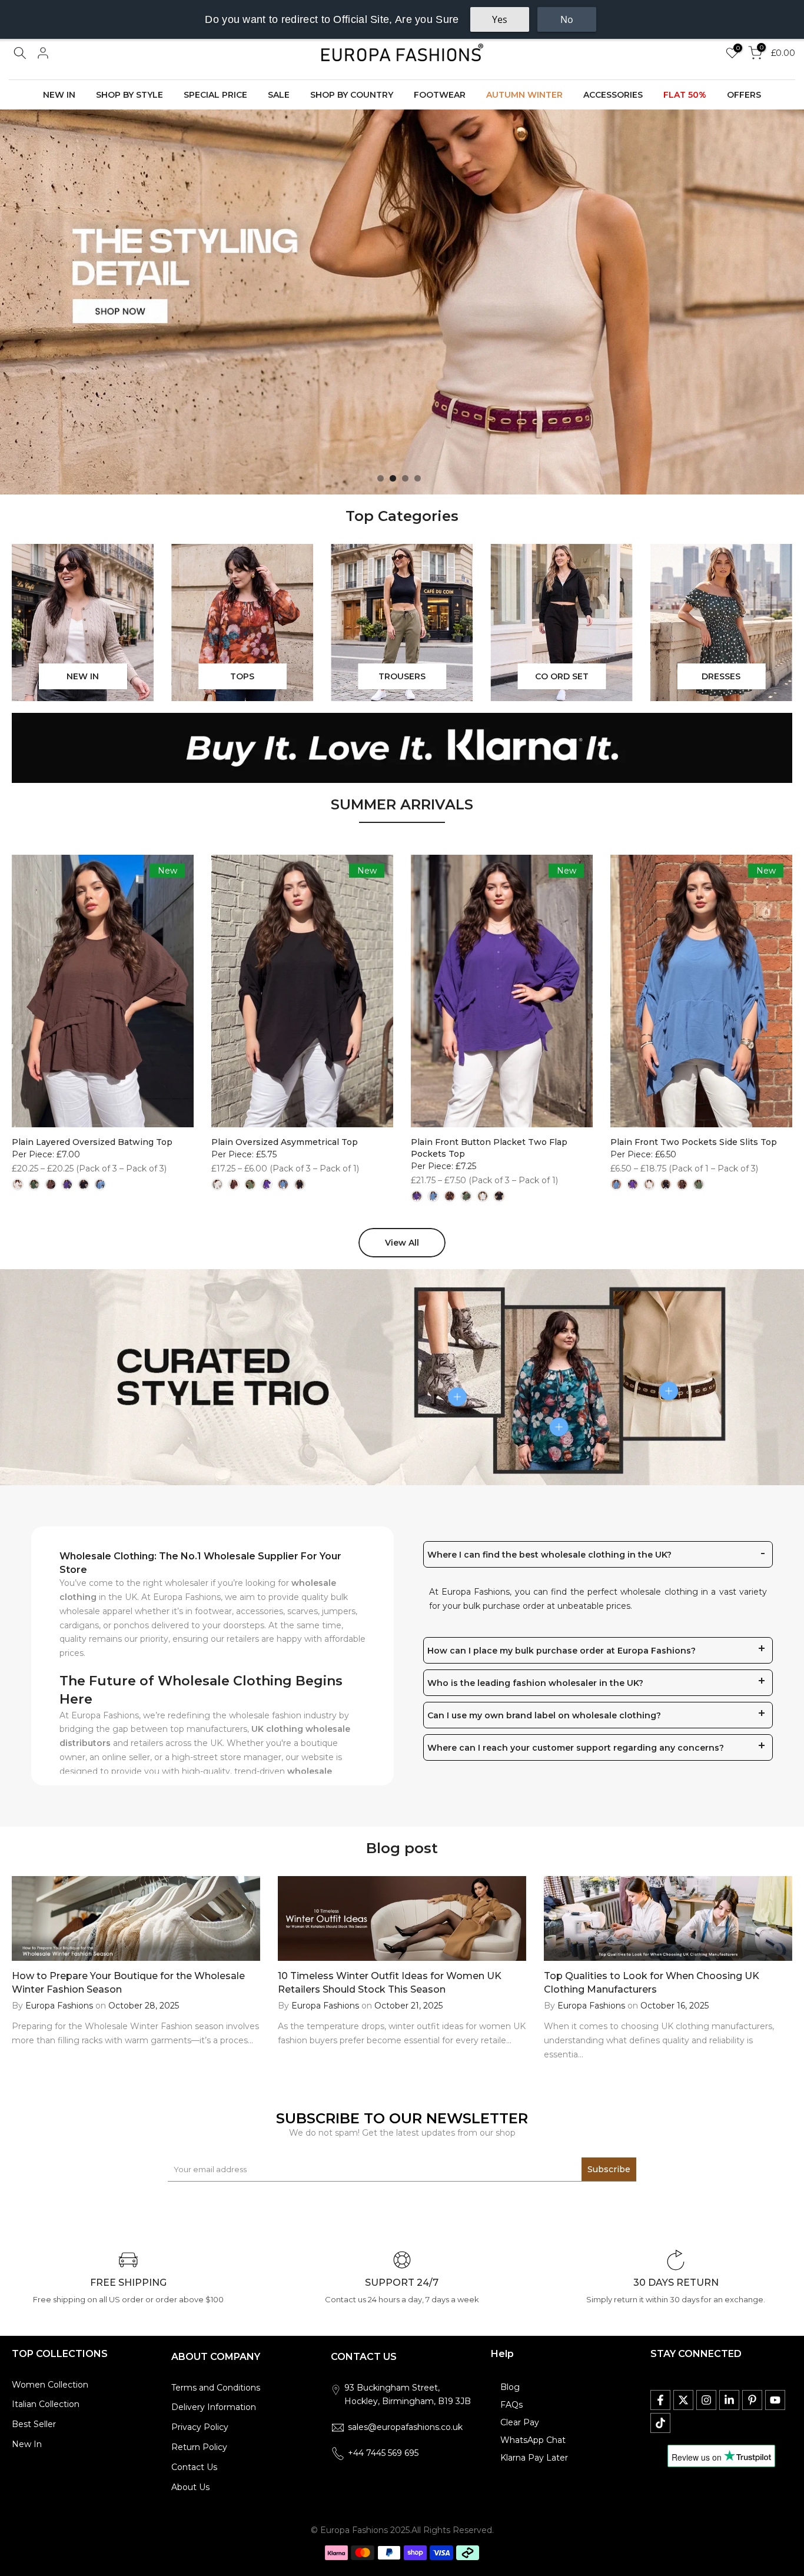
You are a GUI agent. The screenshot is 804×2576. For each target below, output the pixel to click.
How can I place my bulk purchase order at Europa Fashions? (562, 1651)
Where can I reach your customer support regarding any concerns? (576, 1748)
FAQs (511, 2405)
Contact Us (194, 2467)
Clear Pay (520, 2422)
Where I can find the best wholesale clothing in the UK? (549, 1555)
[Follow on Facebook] (660, 2400)
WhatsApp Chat (533, 2440)
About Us (190, 2487)
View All (402, 1243)
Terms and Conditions (216, 2388)
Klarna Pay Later (534, 2458)
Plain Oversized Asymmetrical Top (285, 1142)
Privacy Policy (200, 2427)
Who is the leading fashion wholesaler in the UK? (535, 1683)
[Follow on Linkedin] (729, 2400)
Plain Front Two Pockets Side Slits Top (694, 1142)
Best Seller (34, 2424)
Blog (510, 2387)
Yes (500, 19)
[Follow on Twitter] (683, 2400)
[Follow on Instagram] (706, 2400)
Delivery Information (214, 2407)
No (567, 19)
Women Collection (50, 2385)
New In (27, 2444)
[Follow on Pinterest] (752, 2400)
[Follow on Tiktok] (660, 2423)
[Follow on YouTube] (775, 2400)
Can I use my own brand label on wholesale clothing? (544, 1715)
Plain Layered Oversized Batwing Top (92, 1142)
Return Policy (199, 2447)
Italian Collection (46, 2404)
